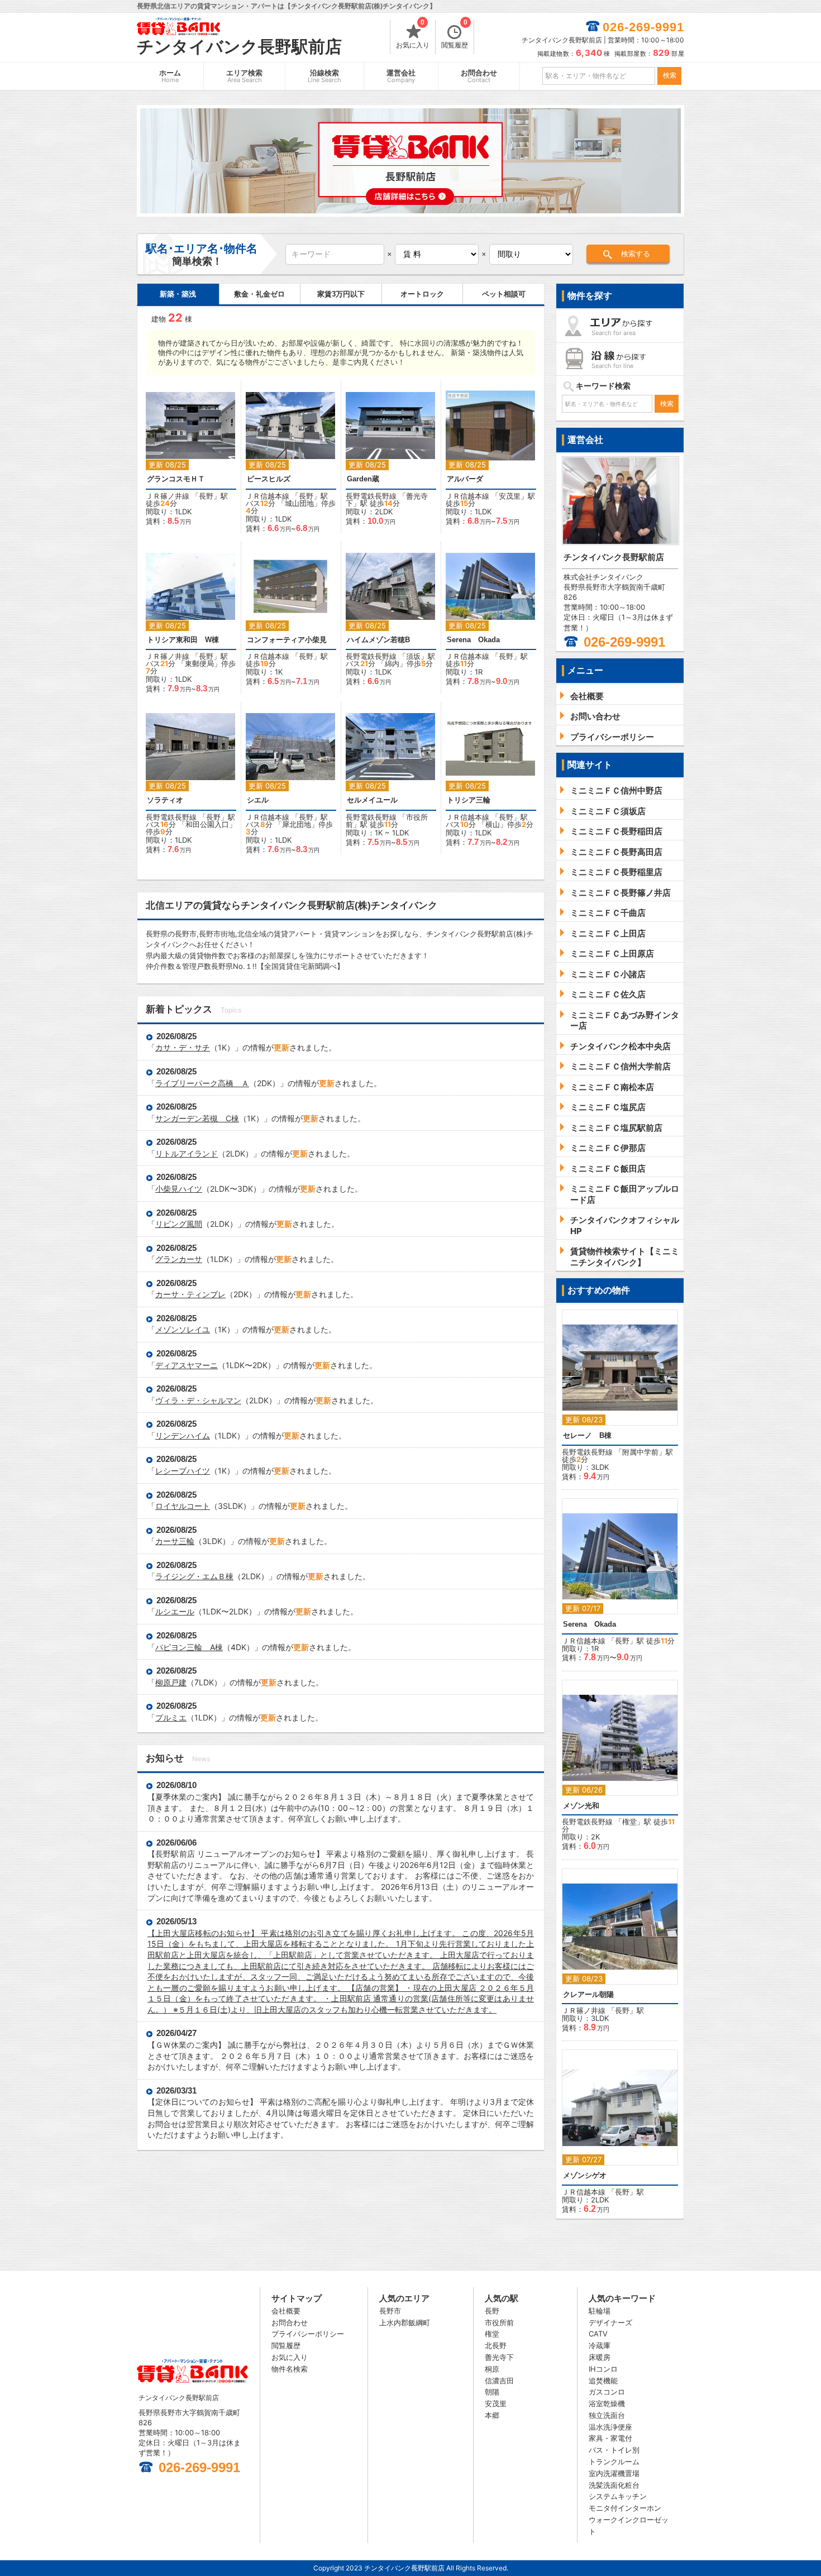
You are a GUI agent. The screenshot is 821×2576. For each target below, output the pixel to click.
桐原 (492, 2369)
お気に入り (413, 35)
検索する (636, 254)
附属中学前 (640, 1452)
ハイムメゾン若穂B (378, 640)
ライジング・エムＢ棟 (194, 1576)
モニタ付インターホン (625, 2508)
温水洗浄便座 (610, 2427)
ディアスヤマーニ (187, 1365)
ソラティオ (165, 800)
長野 (206, 496)
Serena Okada (473, 640)
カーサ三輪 (175, 1541)
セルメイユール (372, 800)
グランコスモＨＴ (176, 479)
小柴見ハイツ (179, 1189)
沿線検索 (324, 76)
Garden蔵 (363, 479)
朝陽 (492, 2392)
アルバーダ (465, 479)
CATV (598, 2334)
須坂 (413, 656)
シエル (258, 800)
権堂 (629, 1822)
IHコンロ (603, 2369)
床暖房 (600, 2357)
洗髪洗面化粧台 (614, 2485)
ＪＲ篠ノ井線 (168, 496)
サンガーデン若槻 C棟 (197, 1118)
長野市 (390, 2311)
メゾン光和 (581, 1806)
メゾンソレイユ (183, 1329)
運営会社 (401, 76)
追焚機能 (603, 2381)
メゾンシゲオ (585, 2175)
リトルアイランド (187, 1153)
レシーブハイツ (183, 1471)
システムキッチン (618, 2496)
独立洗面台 (607, 2415)
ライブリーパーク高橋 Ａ (202, 1083)
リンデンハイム (183, 1435)
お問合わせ (479, 76)
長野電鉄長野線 (371, 496)
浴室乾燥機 (607, 2403)
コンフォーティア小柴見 (287, 640)
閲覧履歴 (455, 35)
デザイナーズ (610, 2322)
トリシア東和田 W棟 (183, 640)
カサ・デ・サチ (183, 1047)
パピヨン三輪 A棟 (189, 1647)
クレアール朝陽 (588, 1994)
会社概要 (286, 2311)
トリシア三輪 (469, 800)
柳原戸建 (171, 1682)
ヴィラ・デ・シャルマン (198, 1400)
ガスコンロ (607, 2392)
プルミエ (171, 1717)
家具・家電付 (610, 2438)
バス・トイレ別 (614, 2450)
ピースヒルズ (269, 479)
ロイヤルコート (183, 1506)
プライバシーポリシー (308, 2334)
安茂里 (510, 496)
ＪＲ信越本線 (268, 496)
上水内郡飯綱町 (405, 2322)
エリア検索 (244, 76)
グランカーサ (179, 1259)
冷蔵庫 (600, 2345)
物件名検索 (290, 2369)
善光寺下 (499, 2357)
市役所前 (499, 2322)
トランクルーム (614, 2462)
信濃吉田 (499, 2381)
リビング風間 (179, 1224)
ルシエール (175, 1611)
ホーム (170, 76)
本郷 (492, 2415)
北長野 (496, 2345)
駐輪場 (600, 2311)
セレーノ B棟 (587, 1435)
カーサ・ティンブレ (190, 1294)
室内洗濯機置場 (614, 2473)
